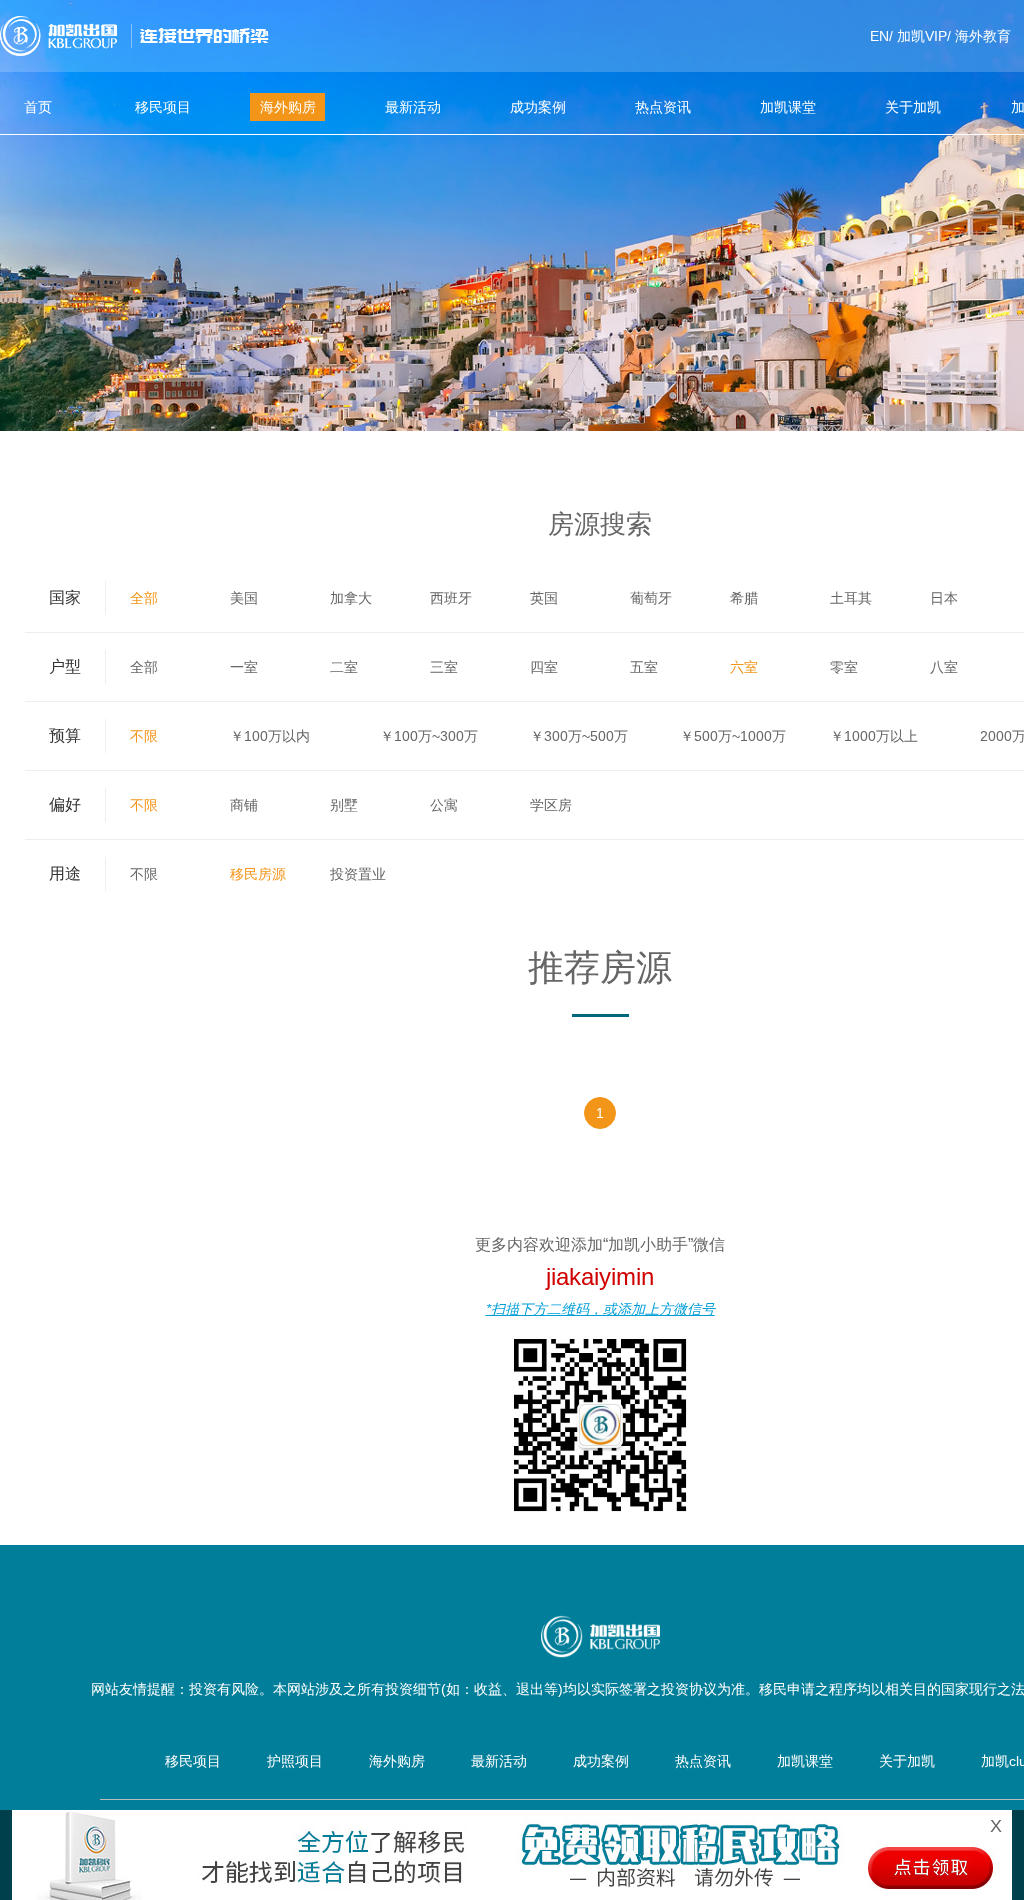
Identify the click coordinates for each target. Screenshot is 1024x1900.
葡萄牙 (651, 598)
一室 (244, 667)
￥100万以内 (270, 736)
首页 (38, 107)
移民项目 (163, 107)
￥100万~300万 (429, 736)
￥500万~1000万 (733, 736)
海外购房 (288, 107)
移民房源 (258, 874)
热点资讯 (663, 107)
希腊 (744, 598)
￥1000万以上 (874, 736)
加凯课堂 (788, 107)
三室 (444, 667)
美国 (244, 598)
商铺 (244, 805)
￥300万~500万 (579, 736)
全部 (144, 598)
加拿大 (351, 598)
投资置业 (358, 874)
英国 (544, 598)
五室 (644, 667)
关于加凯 (913, 107)
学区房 (551, 805)
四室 (544, 667)
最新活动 (413, 107)
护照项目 (295, 1761)
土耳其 (851, 598)
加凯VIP (922, 36)
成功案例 (538, 107)
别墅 (344, 805)
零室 (844, 667)
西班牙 (451, 598)
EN (879, 36)
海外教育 (983, 36)
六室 (744, 667)
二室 (344, 667)
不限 (144, 736)
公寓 (444, 805)
